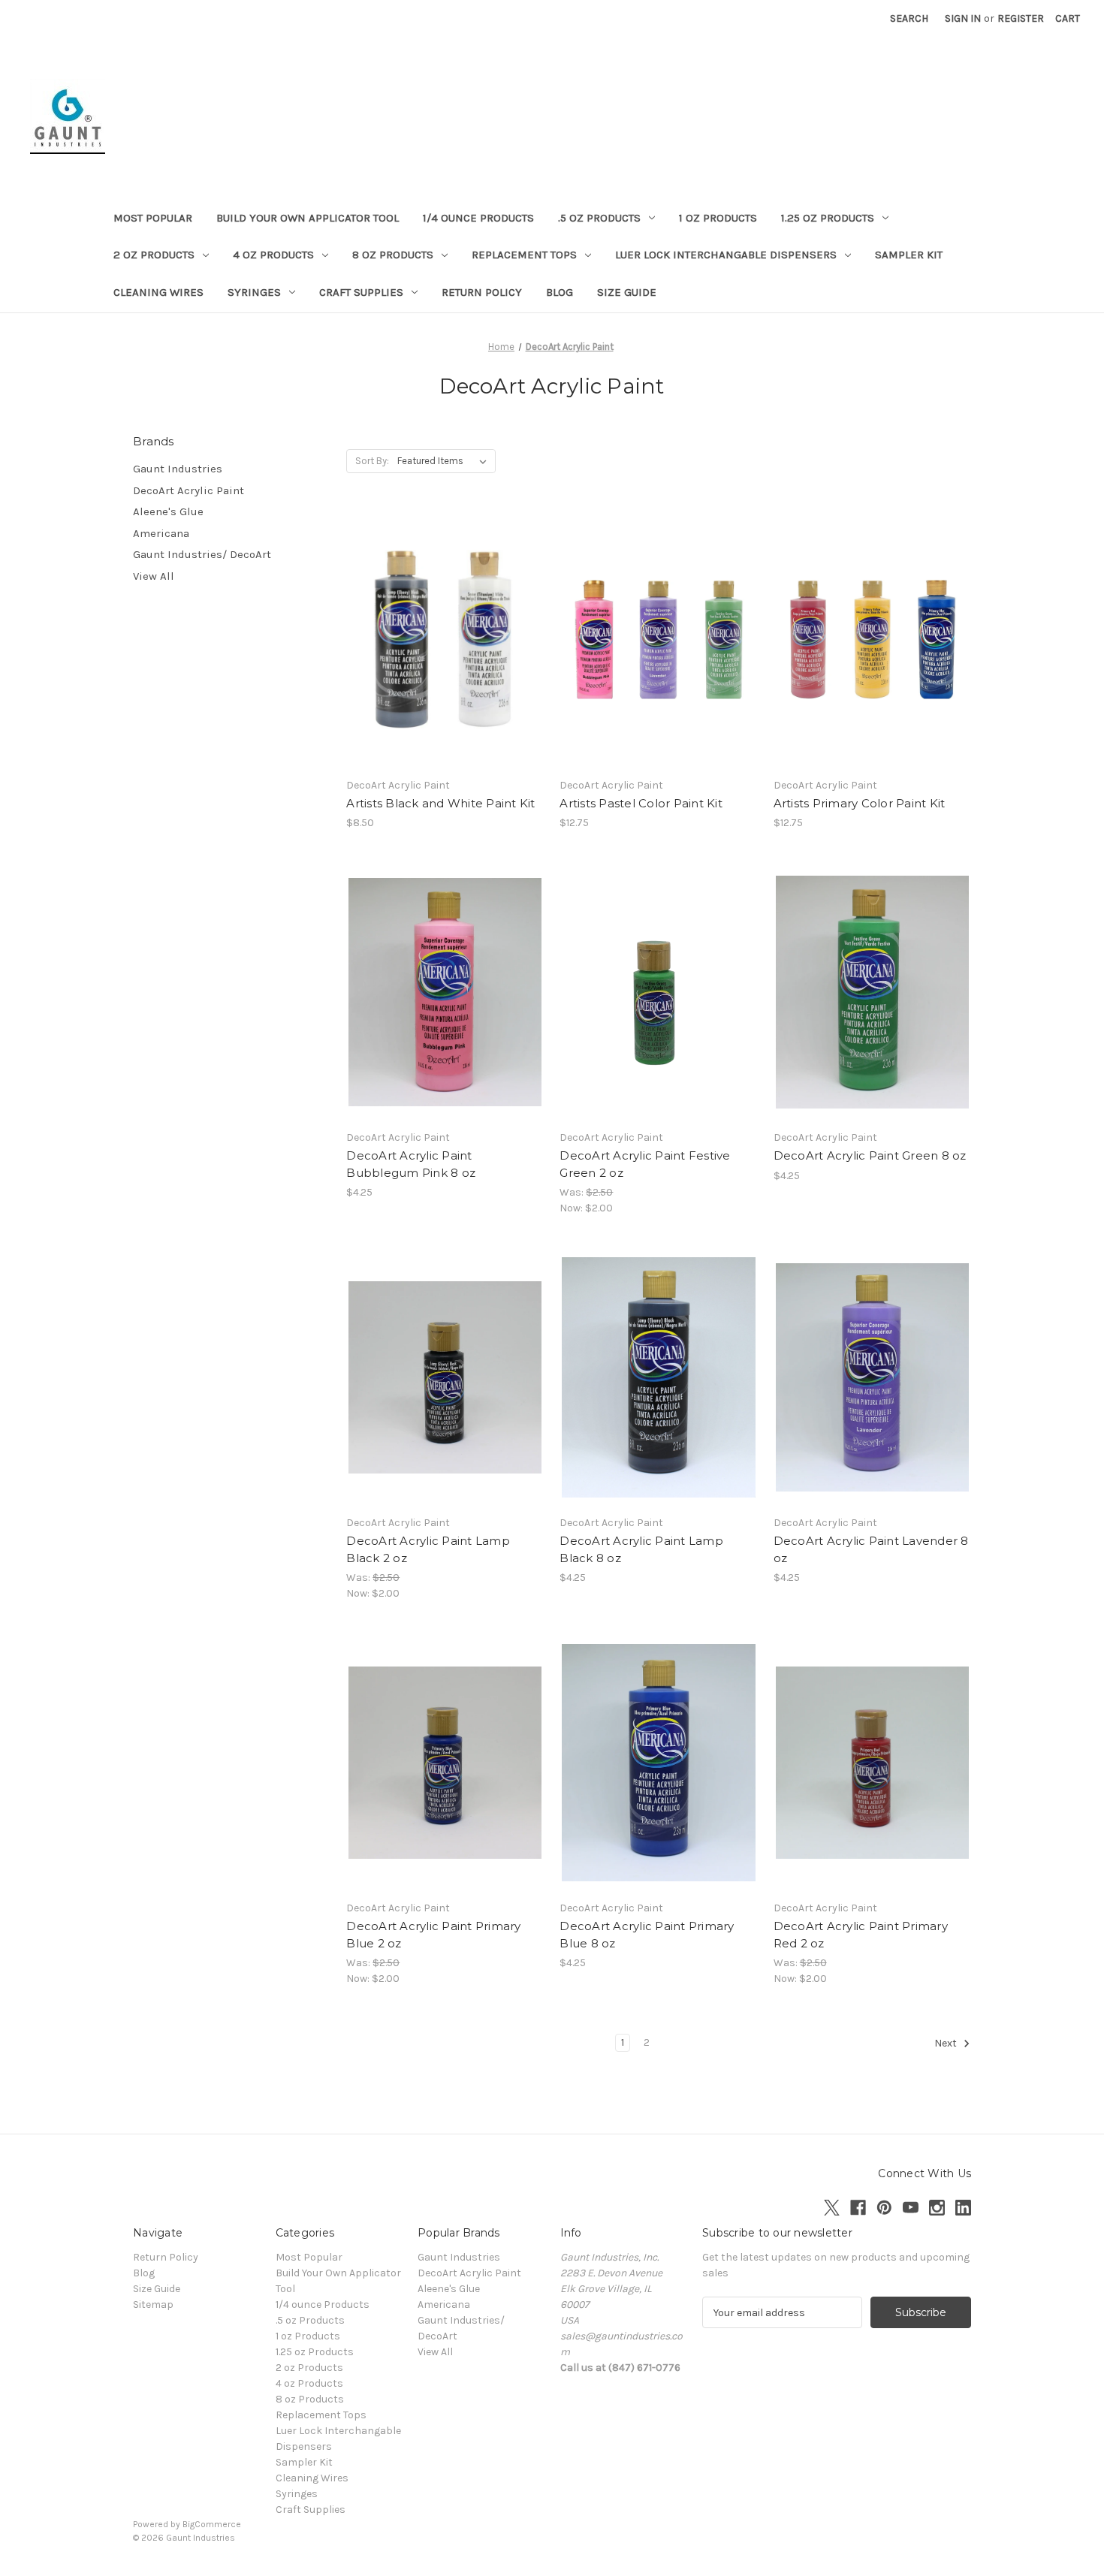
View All (154, 576)
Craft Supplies (361, 292)
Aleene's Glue (168, 511)
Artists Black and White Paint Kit (440, 803)
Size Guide (627, 292)
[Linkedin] (963, 2208)
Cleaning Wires (158, 292)
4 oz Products (273, 255)
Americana (161, 533)
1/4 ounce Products (478, 218)
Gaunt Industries (178, 469)
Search (909, 18)
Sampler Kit (909, 255)
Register (1021, 18)
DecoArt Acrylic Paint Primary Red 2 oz (861, 1935)
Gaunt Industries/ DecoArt (202, 554)
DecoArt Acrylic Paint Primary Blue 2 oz (433, 1935)
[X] (832, 2208)
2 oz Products (154, 255)
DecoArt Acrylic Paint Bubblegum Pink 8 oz (411, 1164)
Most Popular (153, 218)
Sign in (963, 18)
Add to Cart (659, 666)
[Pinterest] (884, 2208)
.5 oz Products (599, 218)
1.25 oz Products (828, 218)
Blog (560, 292)
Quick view (442, 626)
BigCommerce (212, 2524)
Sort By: (372, 461)
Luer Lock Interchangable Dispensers (726, 255)
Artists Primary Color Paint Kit (860, 803)
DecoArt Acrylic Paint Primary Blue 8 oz (647, 1935)
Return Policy (482, 292)
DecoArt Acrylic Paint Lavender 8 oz (871, 1549)
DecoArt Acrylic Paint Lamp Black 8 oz (641, 1549)
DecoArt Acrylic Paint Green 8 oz (870, 1155)
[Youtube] (911, 2208)
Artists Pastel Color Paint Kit (641, 803)
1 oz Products (718, 218)
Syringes (254, 292)
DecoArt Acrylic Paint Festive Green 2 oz (645, 1164)
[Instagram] (937, 2208)
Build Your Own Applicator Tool (308, 218)
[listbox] (445, 461)
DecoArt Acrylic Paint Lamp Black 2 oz (428, 1549)
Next (947, 2044)
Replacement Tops (524, 255)
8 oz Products (393, 255)
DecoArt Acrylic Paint (189, 490)
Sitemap (153, 2305)
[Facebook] (858, 2208)
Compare (440, 653)
